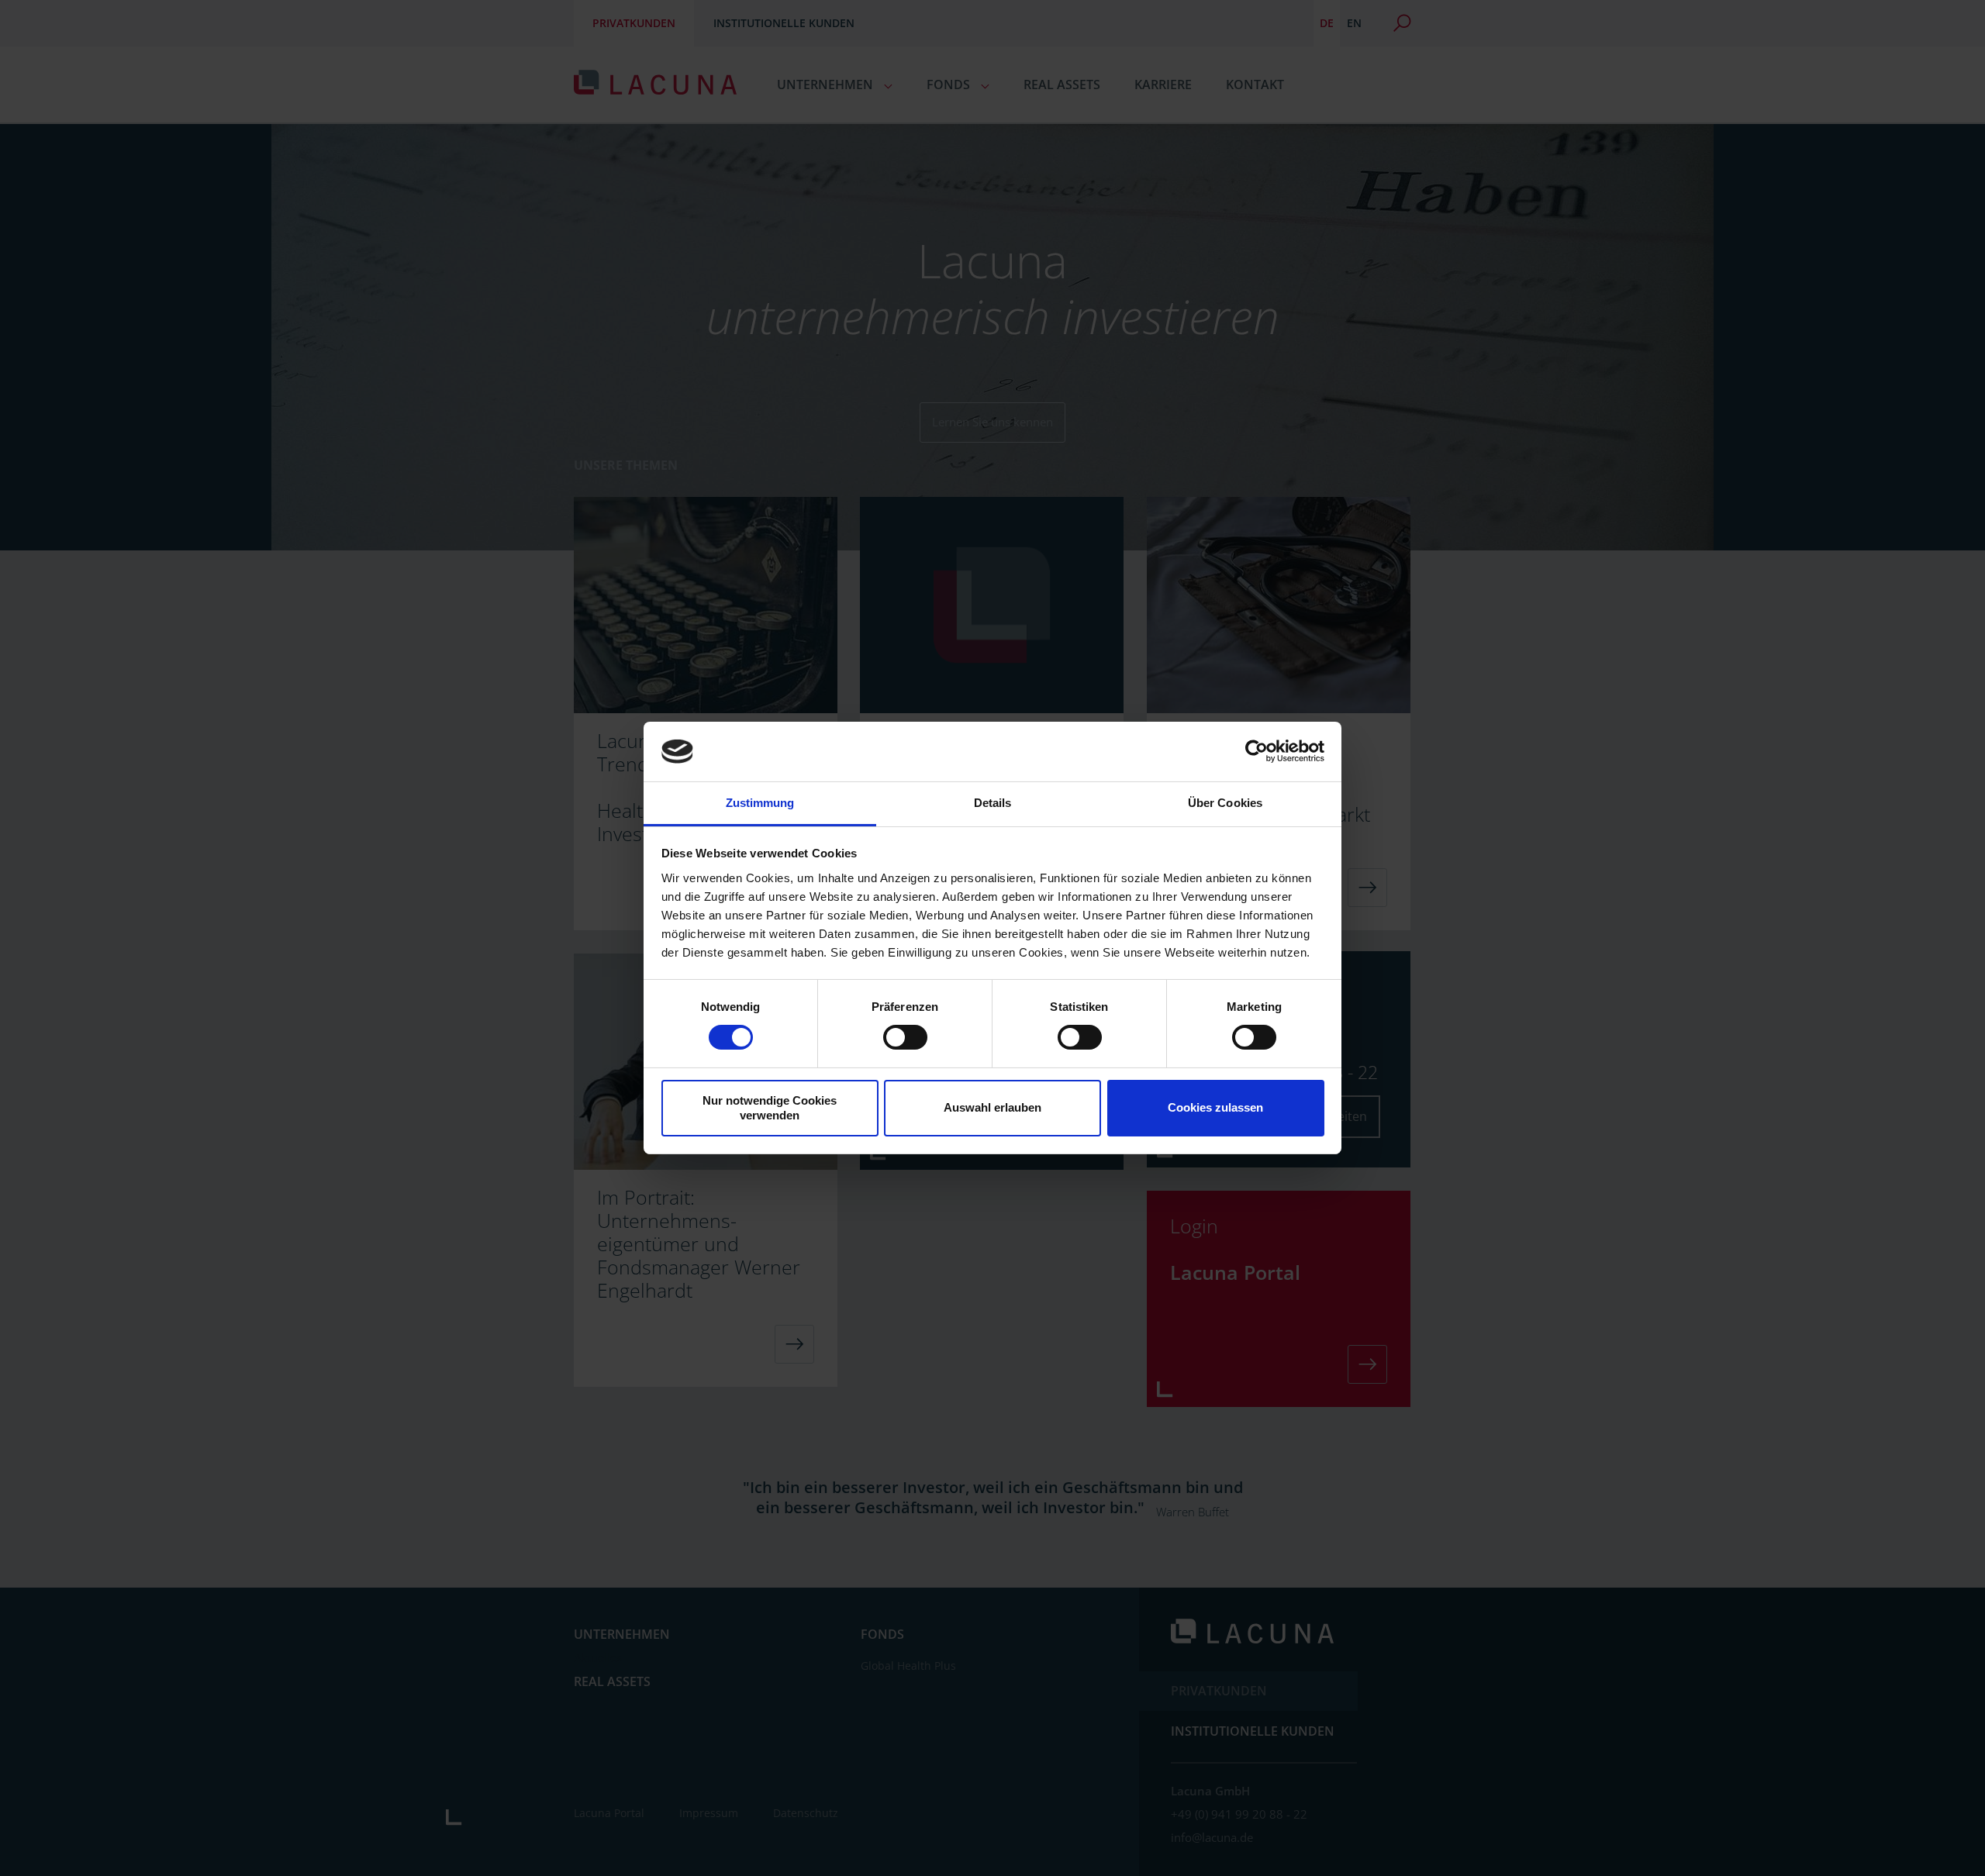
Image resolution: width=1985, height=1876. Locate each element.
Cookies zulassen (1215, 1107)
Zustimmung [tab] (760, 803)
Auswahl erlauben (992, 1107)
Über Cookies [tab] (1225, 803)
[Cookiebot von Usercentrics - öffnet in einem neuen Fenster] (1257, 751)
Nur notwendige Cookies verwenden (770, 1108)
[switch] (905, 1037)
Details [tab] (993, 803)
